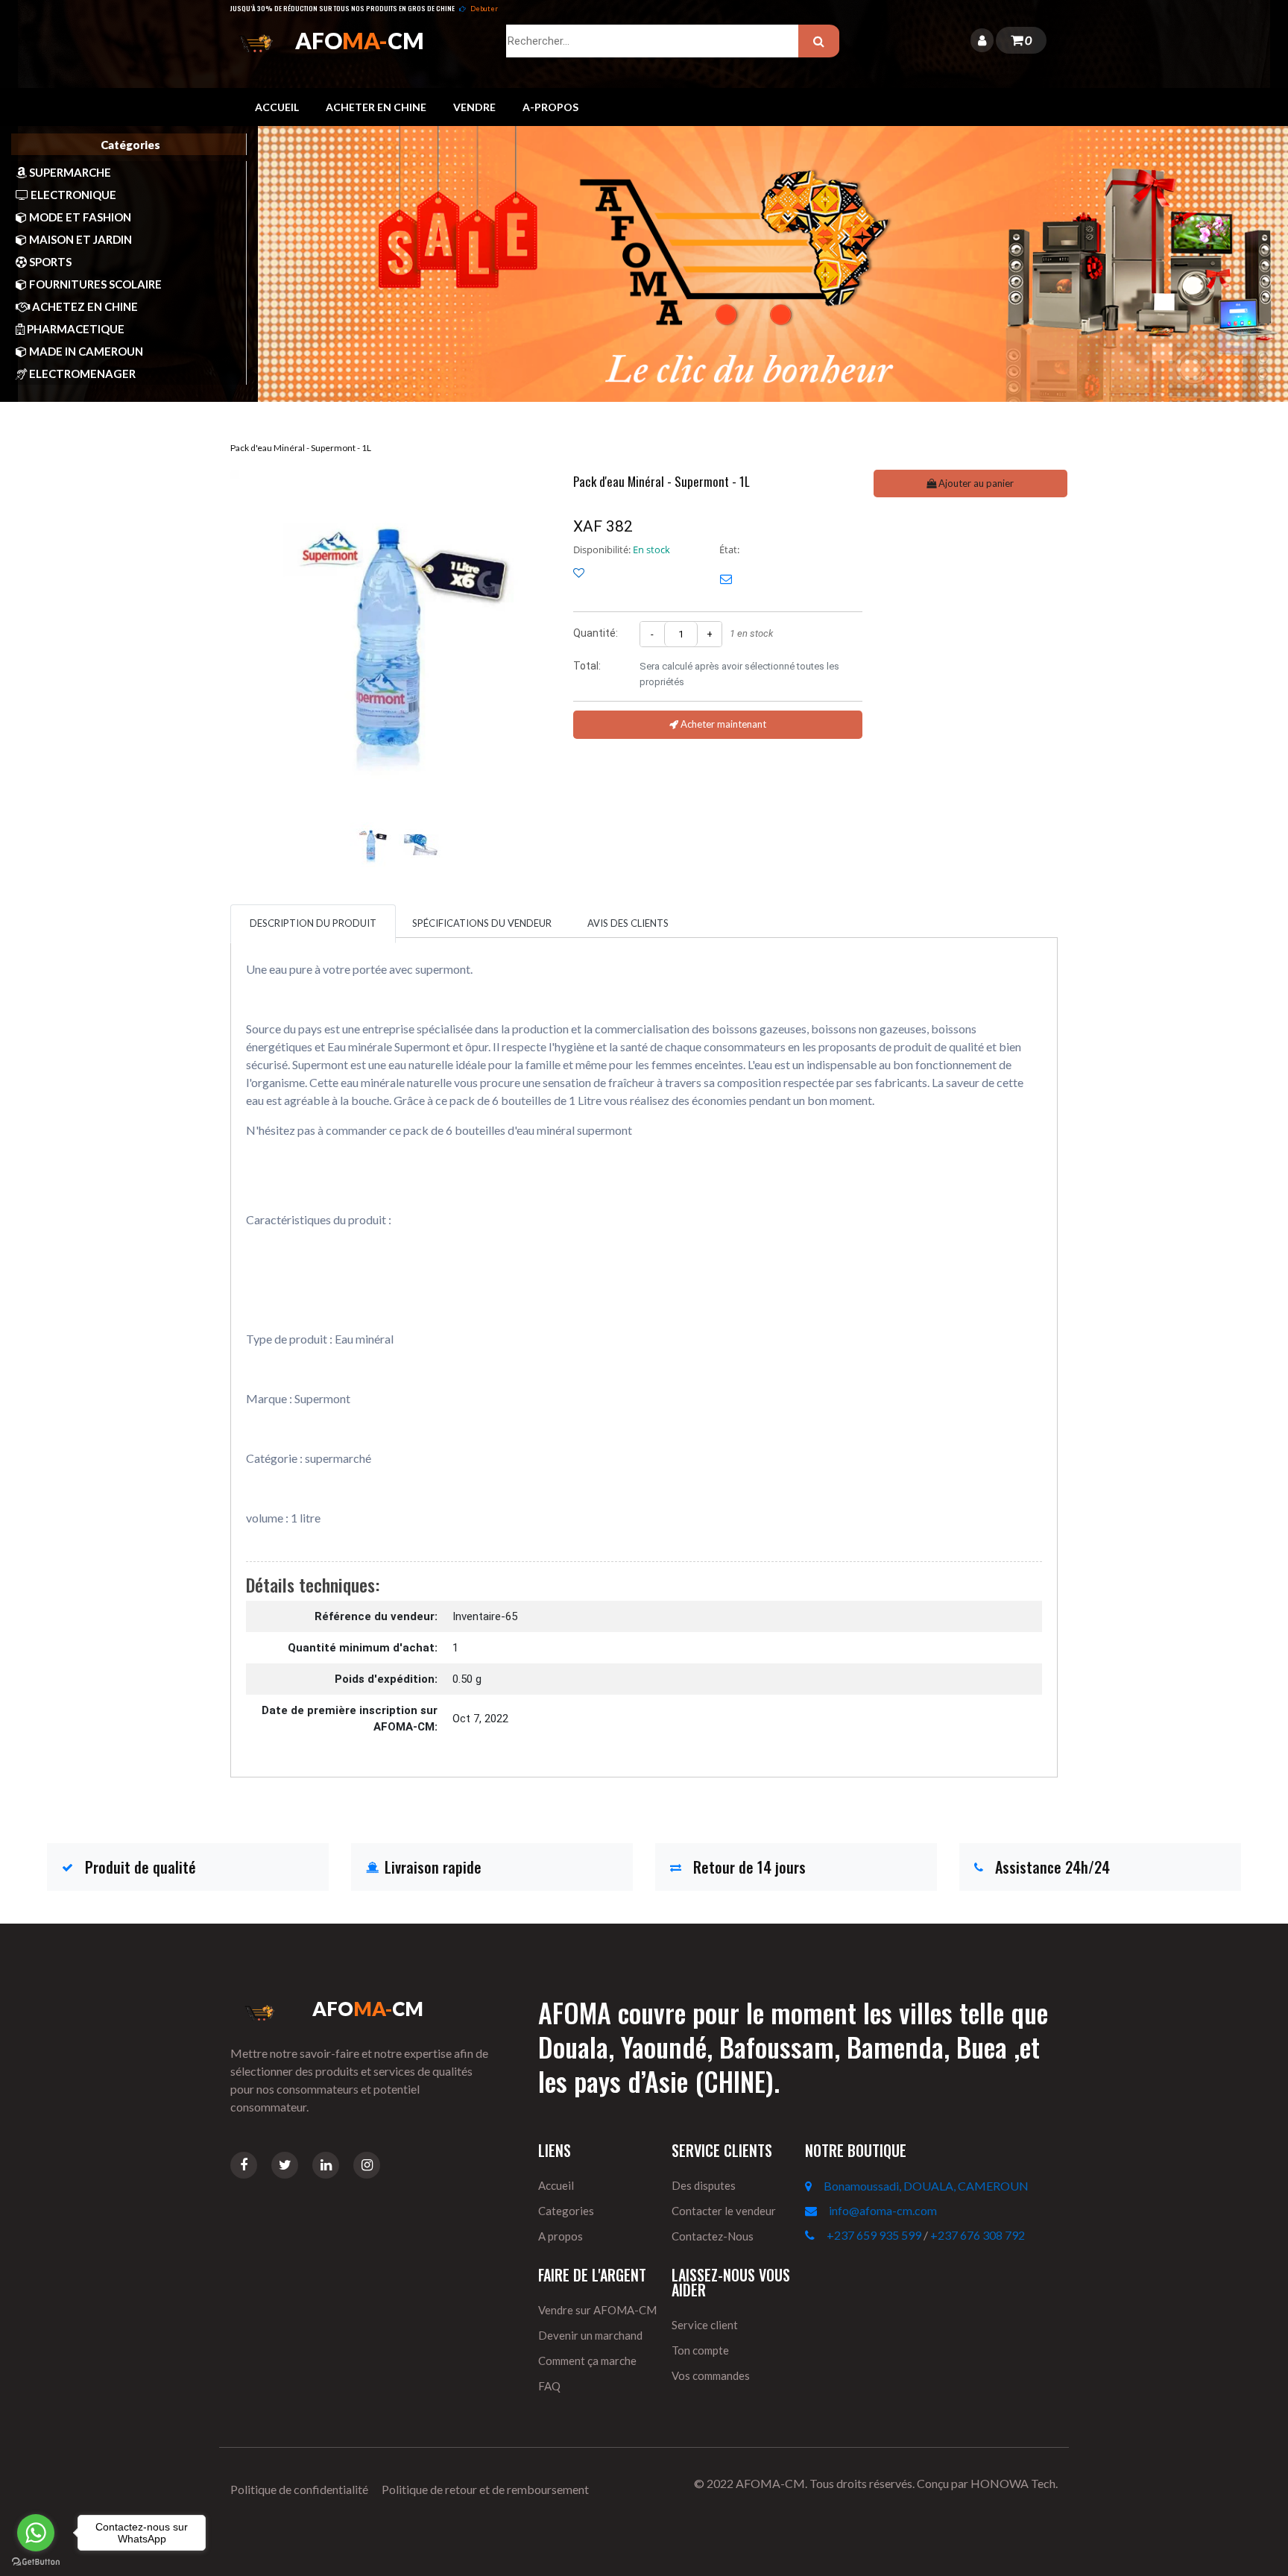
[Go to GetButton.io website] (36, 2561)
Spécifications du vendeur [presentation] (482, 923)
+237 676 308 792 (978, 2235)
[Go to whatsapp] (36, 2533)
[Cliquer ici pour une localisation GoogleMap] (814, 2186)
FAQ (549, 2386)
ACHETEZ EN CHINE (84, 306)
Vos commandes (711, 2375)
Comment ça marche (587, 2361)
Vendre (474, 107)
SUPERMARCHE (69, 172)
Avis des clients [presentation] (628, 923)
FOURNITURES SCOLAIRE (94, 284)
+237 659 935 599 (874, 2235)
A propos (561, 2236)
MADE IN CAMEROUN (85, 351)
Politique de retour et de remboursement (485, 2489)
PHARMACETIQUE (75, 329)
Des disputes (704, 2185)
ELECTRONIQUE (72, 195)
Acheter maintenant (722, 724)
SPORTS (49, 262)
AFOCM (360, 40)
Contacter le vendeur (724, 2211)
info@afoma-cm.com (883, 2210)
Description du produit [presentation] (313, 923)
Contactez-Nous (713, 2236)
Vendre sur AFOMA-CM (597, 2310)
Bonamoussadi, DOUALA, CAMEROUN (926, 2186)
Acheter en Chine (376, 107)
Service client (705, 2325)
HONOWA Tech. (1014, 2483)
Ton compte (700, 2350)
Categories (566, 2211)
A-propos (550, 107)
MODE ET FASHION (79, 217)
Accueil (277, 107)
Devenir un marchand (590, 2335)
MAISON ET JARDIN (79, 239)
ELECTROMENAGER (81, 374)
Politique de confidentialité (299, 2489)
